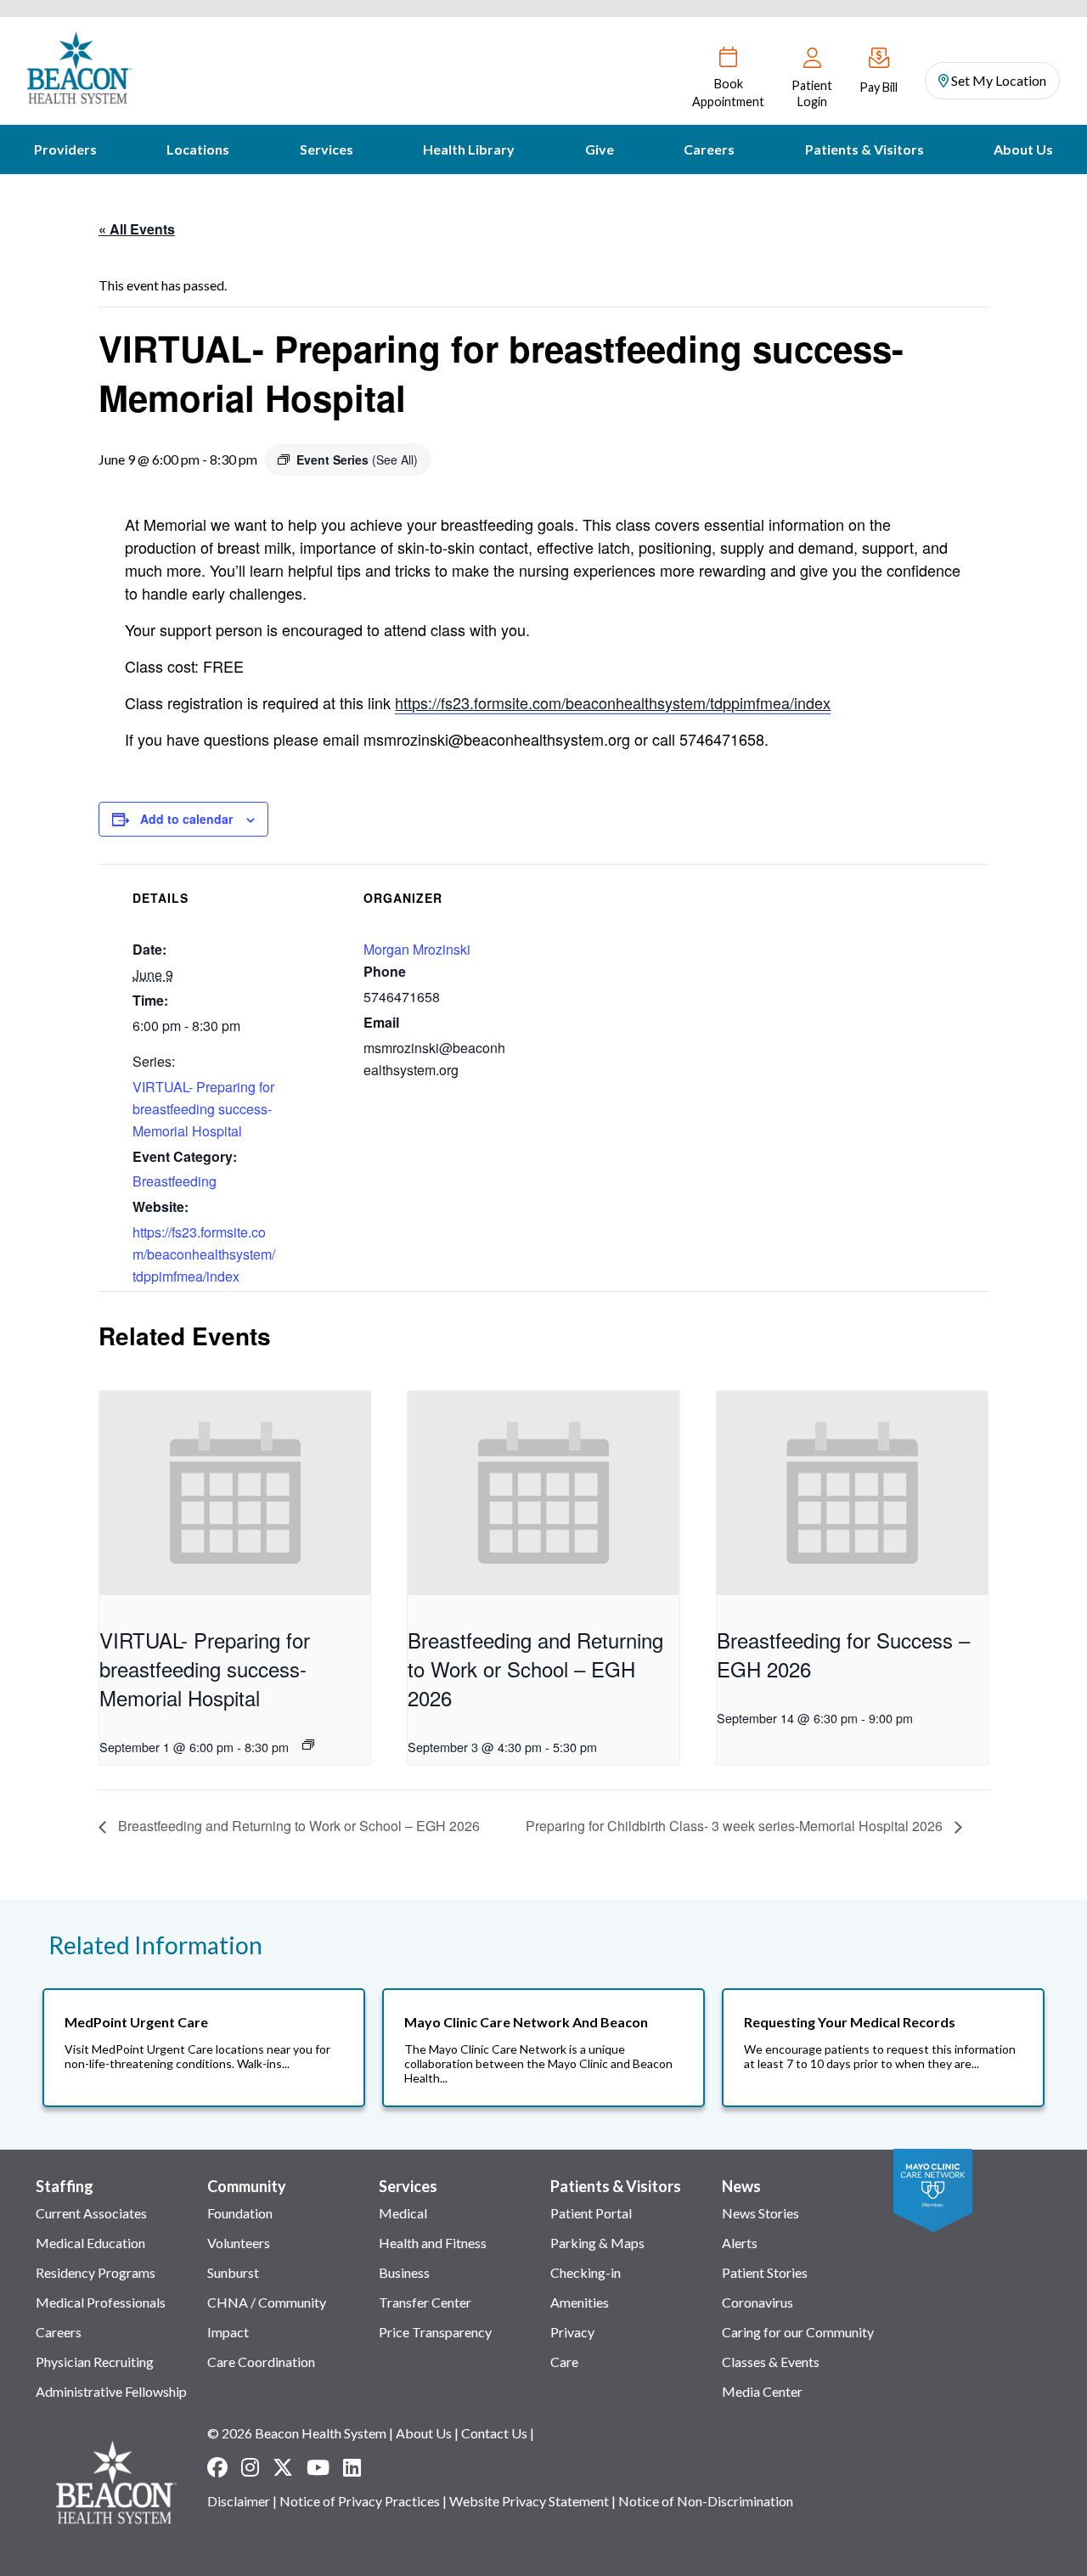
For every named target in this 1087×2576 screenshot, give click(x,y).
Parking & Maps (597, 2243)
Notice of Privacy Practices (360, 2501)
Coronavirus (758, 2302)
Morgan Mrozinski (417, 949)
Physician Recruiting (95, 2362)
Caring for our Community (798, 2332)
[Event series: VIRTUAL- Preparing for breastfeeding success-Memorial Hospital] (308, 1745)
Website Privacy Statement (529, 2501)
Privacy (572, 2332)
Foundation (240, 2213)
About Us (1023, 149)
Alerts (740, 2243)
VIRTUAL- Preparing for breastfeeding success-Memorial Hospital (203, 1109)
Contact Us (494, 2433)
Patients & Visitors (865, 149)
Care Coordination (261, 2362)
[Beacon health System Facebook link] (217, 2467)
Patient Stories (765, 2272)
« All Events (137, 229)
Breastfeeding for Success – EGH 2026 (843, 1654)
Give (600, 149)
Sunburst (233, 2272)
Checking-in (586, 2272)
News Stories (760, 2213)
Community (247, 2186)
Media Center (762, 2391)
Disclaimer (239, 2501)
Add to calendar (186, 819)
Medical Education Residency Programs (96, 2258)
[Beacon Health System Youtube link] (318, 2467)
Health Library (469, 149)
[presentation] (235, 1493)
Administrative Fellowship (111, 2391)
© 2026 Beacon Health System (297, 2433)
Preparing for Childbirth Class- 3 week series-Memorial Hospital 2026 (736, 1826)
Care (564, 2362)
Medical (403, 2213)
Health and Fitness (433, 2243)
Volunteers (239, 2243)
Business (404, 2272)
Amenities (580, 2302)
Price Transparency (435, 2332)
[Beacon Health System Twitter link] (283, 2467)
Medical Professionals (101, 2302)
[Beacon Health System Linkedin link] (352, 2467)
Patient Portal (591, 2213)
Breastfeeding (175, 1181)
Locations (198, 149)
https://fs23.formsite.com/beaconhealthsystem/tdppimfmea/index (613, 702)
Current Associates (91, 2213)
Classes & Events (771, 2362)
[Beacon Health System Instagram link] (250, 2467)
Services (327, 149)
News (741, 2186)
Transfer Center (425, 2302)
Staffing (65, 2186)
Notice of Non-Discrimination (706, 2501)
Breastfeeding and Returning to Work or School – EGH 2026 (535, 1668)
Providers (65, 149)
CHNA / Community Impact (267, 2317)
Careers (709, 149)
